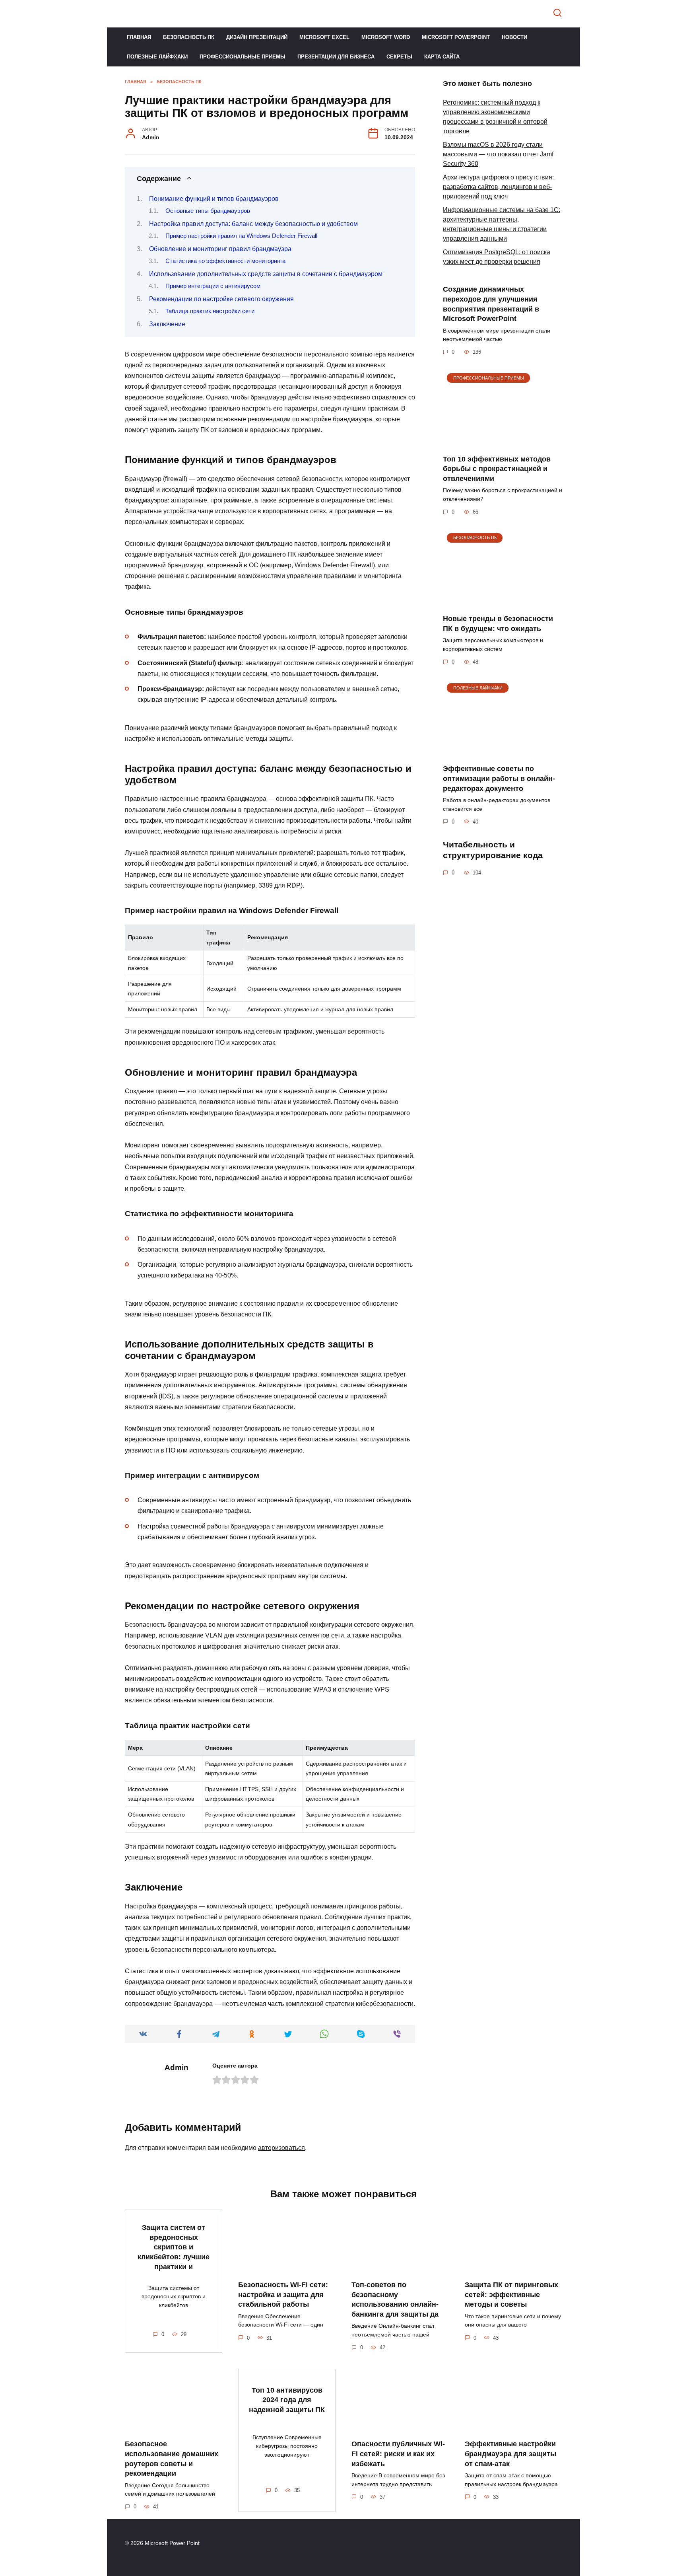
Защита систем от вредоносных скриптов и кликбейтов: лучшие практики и (174, 2247)
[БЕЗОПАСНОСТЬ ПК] (503, 603)
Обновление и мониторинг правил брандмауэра (220, 249)
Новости (514, 37)
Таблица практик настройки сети (210, 311)
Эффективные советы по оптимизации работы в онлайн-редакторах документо (499, 778)
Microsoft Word (386, 37)
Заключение (167, 324)
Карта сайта (442, 57)
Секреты (399, 57)
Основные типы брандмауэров (208, 211)
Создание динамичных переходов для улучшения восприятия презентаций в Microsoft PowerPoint (491, 304)
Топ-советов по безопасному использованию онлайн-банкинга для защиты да (395, 2300)
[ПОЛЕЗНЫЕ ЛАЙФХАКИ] (503, 753)
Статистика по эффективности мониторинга (225, 261)
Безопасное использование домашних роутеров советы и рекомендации (172, 2459)
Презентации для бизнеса (336, 57)
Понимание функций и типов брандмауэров (214, 199)
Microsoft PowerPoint (456, 37)
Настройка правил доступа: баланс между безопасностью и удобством (253, 224)
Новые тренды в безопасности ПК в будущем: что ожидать (498, 624)
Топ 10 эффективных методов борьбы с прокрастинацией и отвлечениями (497, 468)
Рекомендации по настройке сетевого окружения (221, 299)
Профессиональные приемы (243, 57)
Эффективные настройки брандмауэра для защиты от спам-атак (510, 2454)
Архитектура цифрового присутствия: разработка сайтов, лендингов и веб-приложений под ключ (498, 187)
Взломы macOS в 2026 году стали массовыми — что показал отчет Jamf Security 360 (498, 154)
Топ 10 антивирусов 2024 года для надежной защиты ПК (287, 2400)
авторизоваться (281, 2148)
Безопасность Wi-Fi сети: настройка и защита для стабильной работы (283, 2295)
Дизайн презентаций (257, 37)
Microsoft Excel (324, 37)
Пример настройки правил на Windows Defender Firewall (241, 236)
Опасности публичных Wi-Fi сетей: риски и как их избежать (398, 2454)
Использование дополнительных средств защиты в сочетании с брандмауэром (266, 274)
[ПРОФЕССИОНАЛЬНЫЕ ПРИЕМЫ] (503, 443)
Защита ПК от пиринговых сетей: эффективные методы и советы (511, 2295)
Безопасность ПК (189, 37)
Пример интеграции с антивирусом (213, 286)
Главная (139, 37)
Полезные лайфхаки (157, 57)
